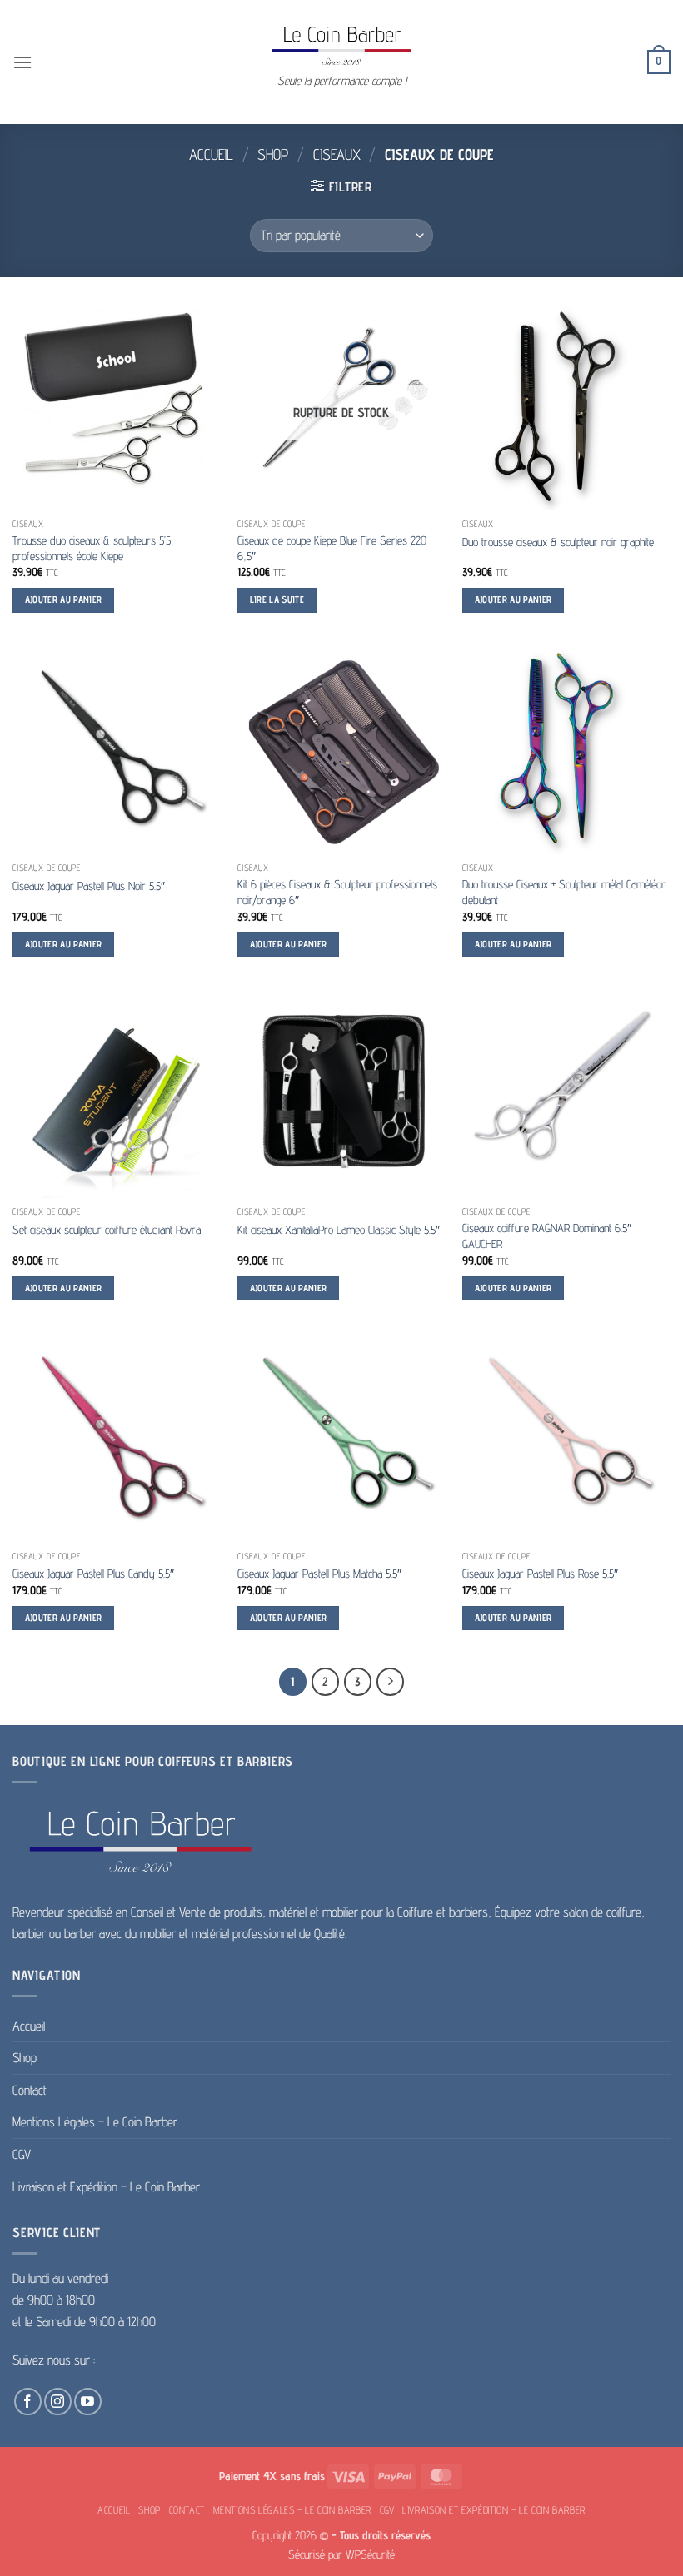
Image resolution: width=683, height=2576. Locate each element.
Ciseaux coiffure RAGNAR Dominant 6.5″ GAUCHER (547, 1236)
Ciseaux (337, 154)
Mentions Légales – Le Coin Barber (95, 2122)
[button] (22, 62)
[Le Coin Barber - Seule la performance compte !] (341, 45)
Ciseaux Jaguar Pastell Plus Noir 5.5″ (89, 885)
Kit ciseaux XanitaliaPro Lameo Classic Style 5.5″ (339, 1229)
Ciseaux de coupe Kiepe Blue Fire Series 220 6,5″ (332, 548)
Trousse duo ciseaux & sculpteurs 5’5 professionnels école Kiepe (92, 548)
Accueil (211, 154)
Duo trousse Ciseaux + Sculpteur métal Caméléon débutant (564, 892)
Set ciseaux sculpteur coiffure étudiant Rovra (107, 1229)
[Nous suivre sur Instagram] (58, 2402)
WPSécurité (370, 2554)
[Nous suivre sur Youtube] (88, 2402)
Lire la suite (277, 599)
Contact (30, 2090)
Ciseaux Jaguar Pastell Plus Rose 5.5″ (540, 1573)
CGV (22, 2154)
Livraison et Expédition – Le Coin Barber (106, 2187)
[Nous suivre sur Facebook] (28, 2402)
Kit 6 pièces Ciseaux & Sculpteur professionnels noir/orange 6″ (337, 892)
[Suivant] (391, 1682)
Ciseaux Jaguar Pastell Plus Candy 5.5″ (93, 1573)
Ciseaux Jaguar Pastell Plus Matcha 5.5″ (319, 1573)
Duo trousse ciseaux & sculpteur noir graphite (558, 542)
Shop (273, 154)
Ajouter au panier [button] (64, 599)
